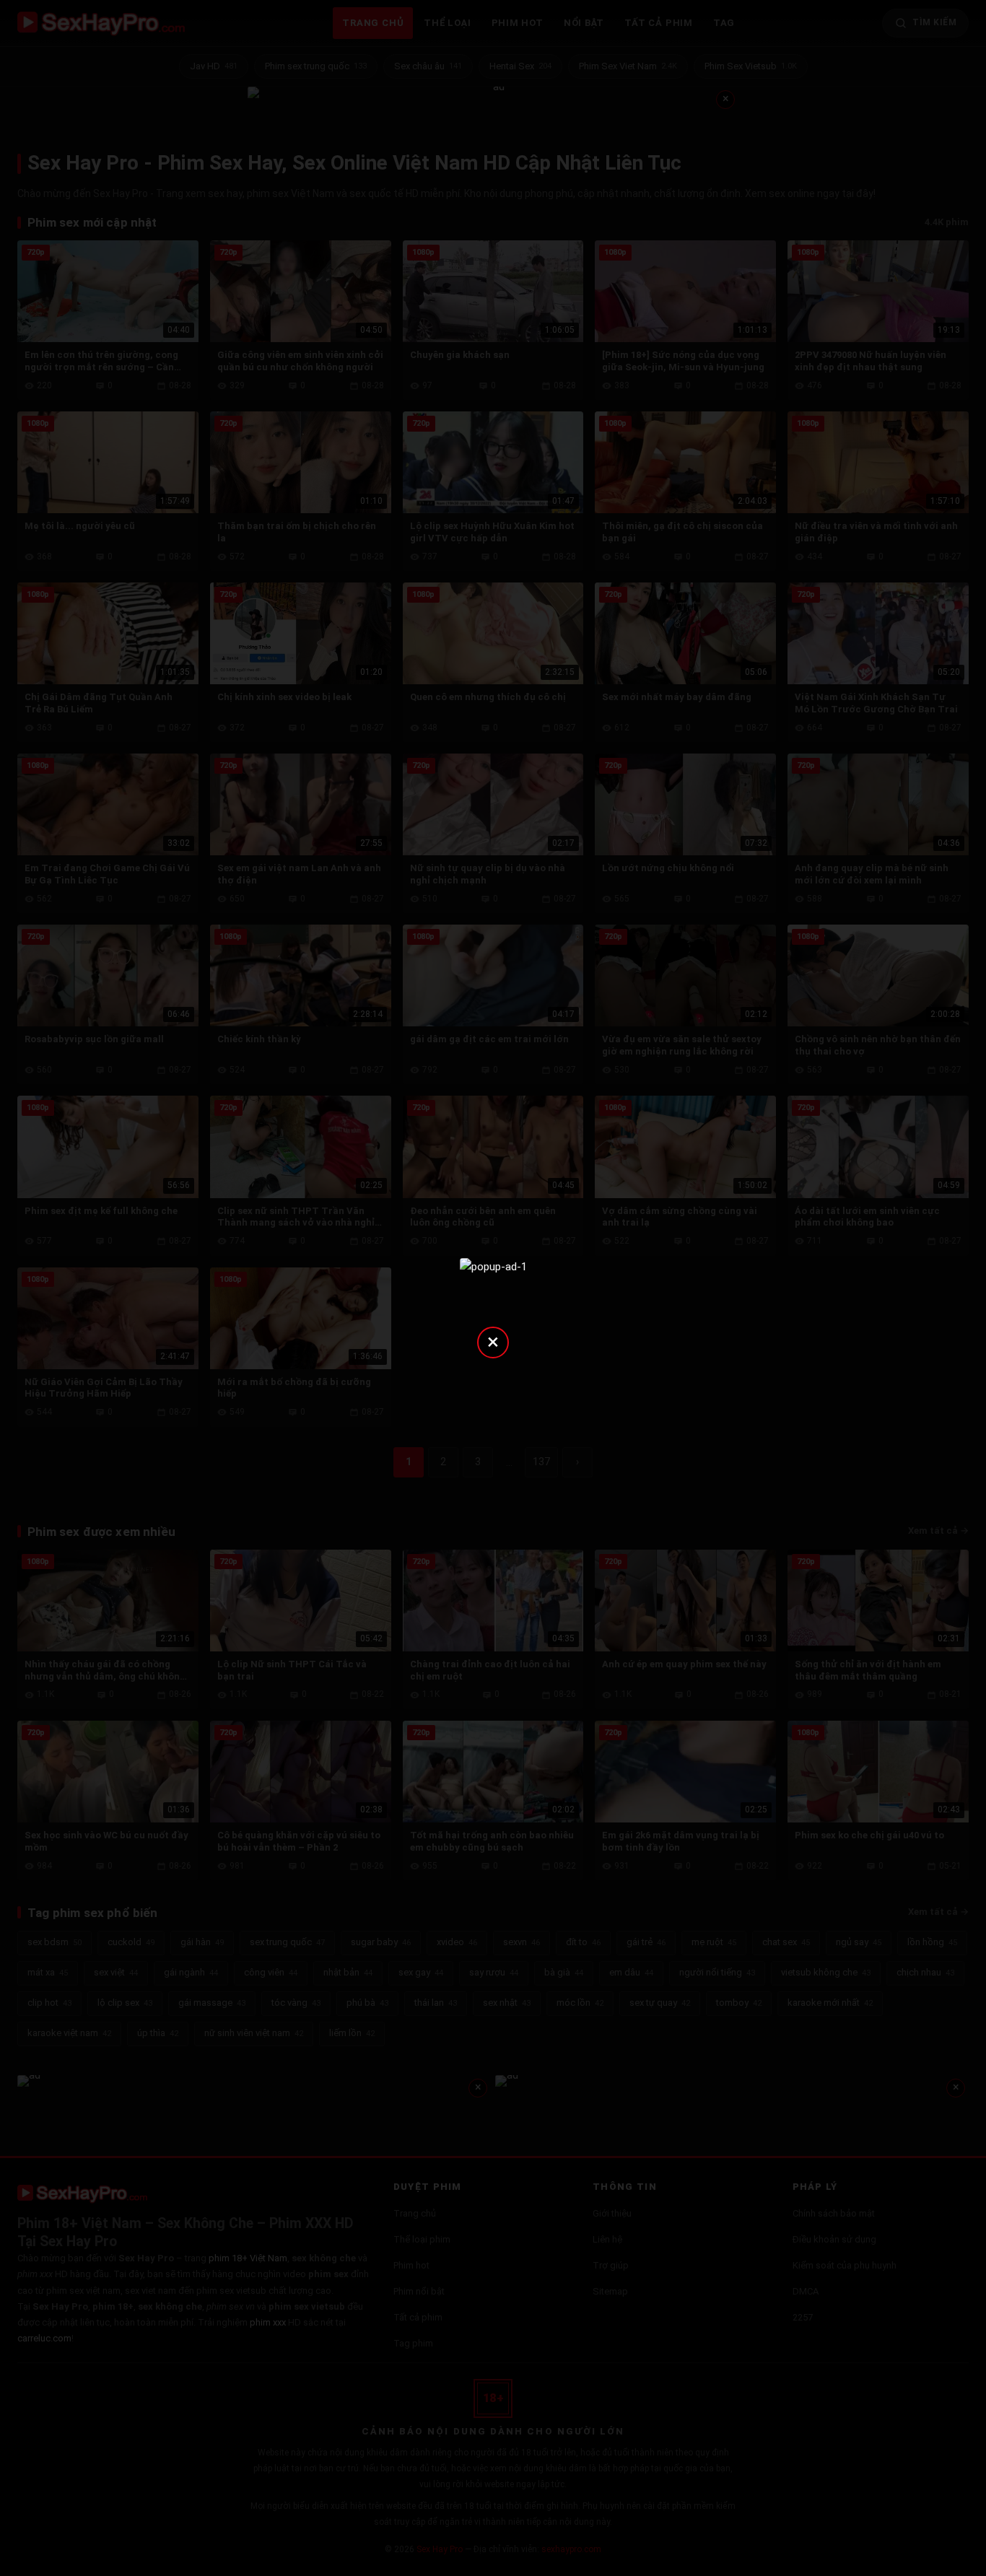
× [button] (493, 1341)
